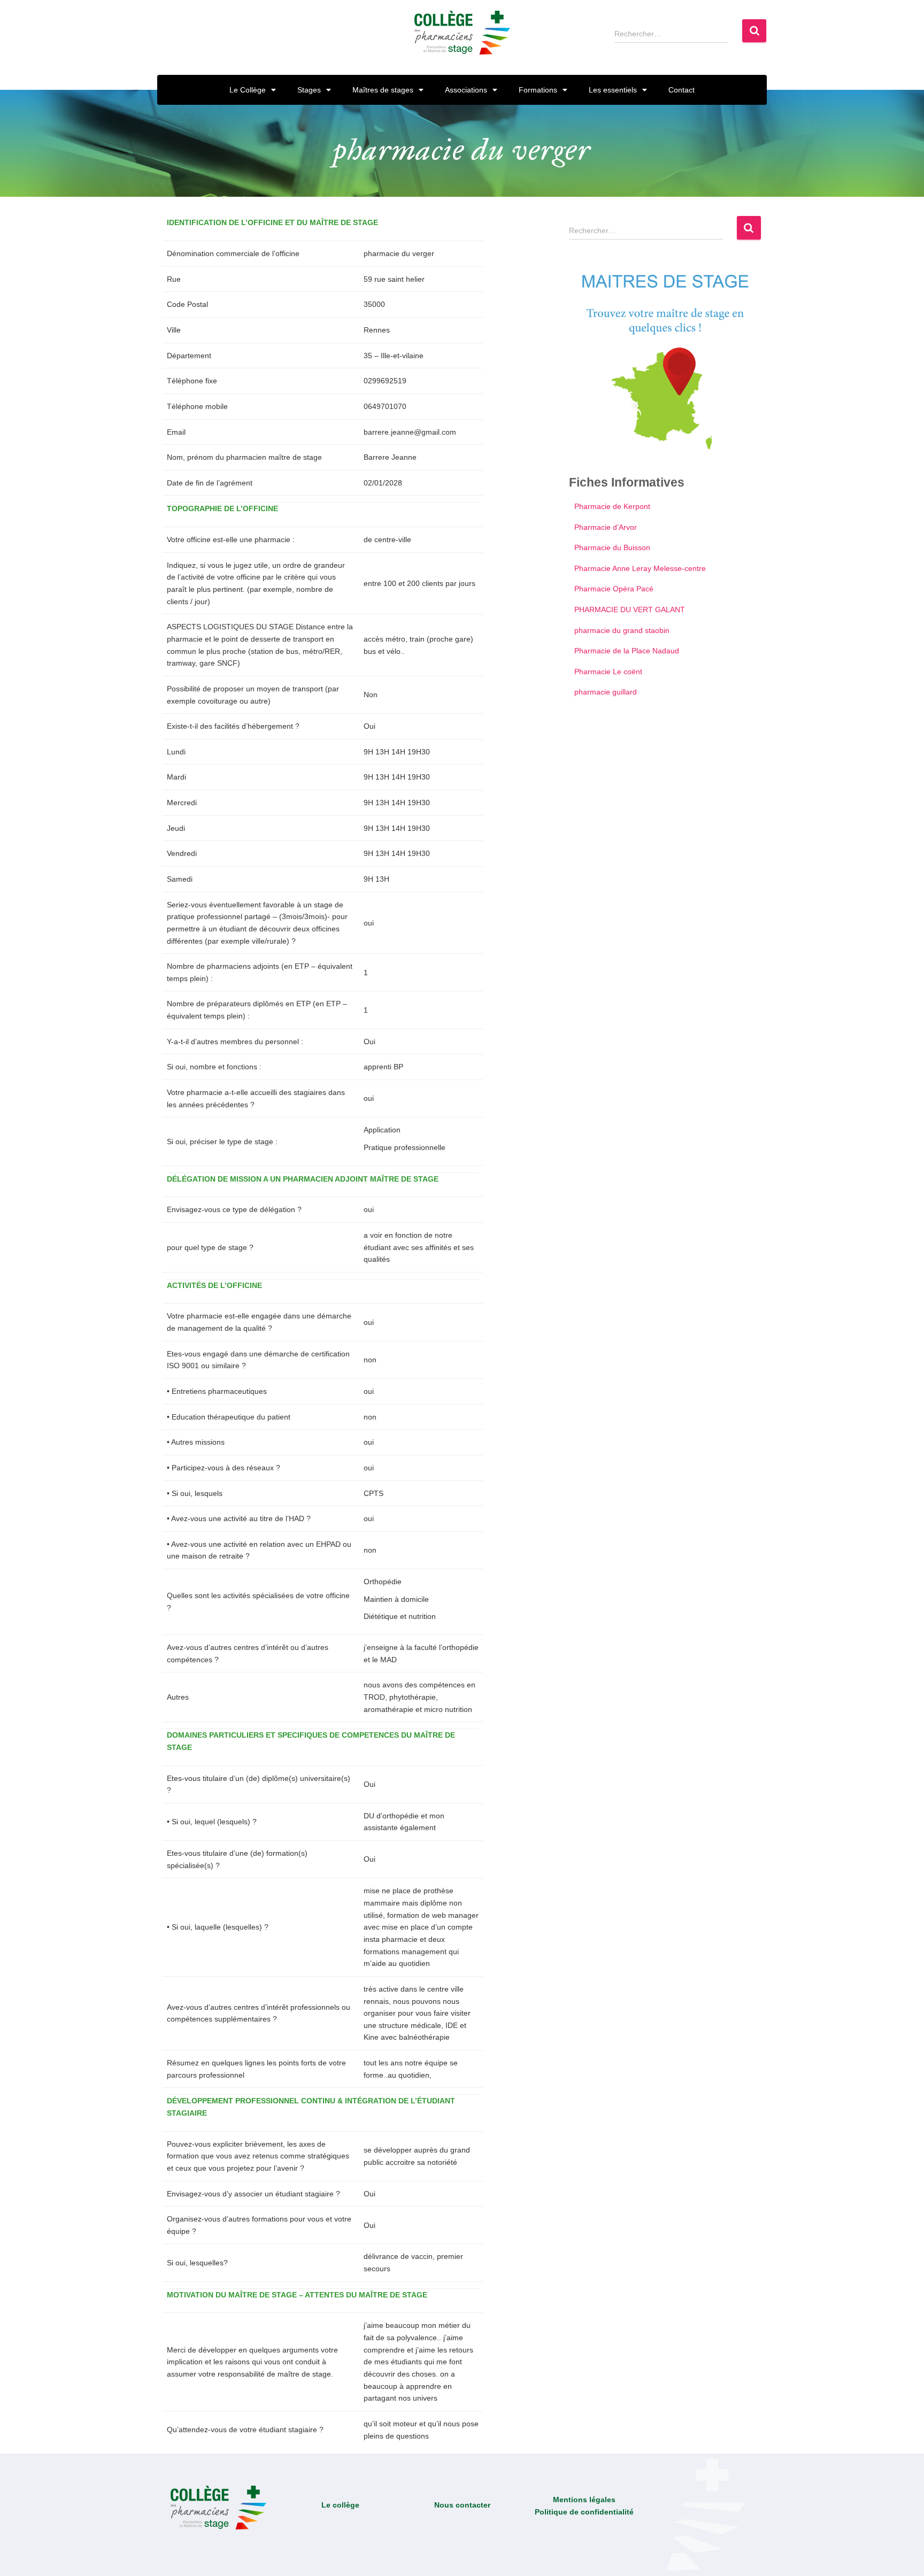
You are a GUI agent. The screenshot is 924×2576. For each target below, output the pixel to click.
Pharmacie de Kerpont (612, 506)
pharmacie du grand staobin (622, 630)
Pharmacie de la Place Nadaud (627, 651)
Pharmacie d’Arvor (606, 527)
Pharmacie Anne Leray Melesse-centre (640, 568)
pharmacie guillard (606, 692)
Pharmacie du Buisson (612, 547)
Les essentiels (613, 90)
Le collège (340, 2505)
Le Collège (248, 90)
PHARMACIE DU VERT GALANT (630, 610)
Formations (538, 90)
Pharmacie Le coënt (608, 672)
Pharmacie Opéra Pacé (614, 589)
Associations (466, 90)
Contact (682, 90)
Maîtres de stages (383, 90)
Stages (309, 90)
